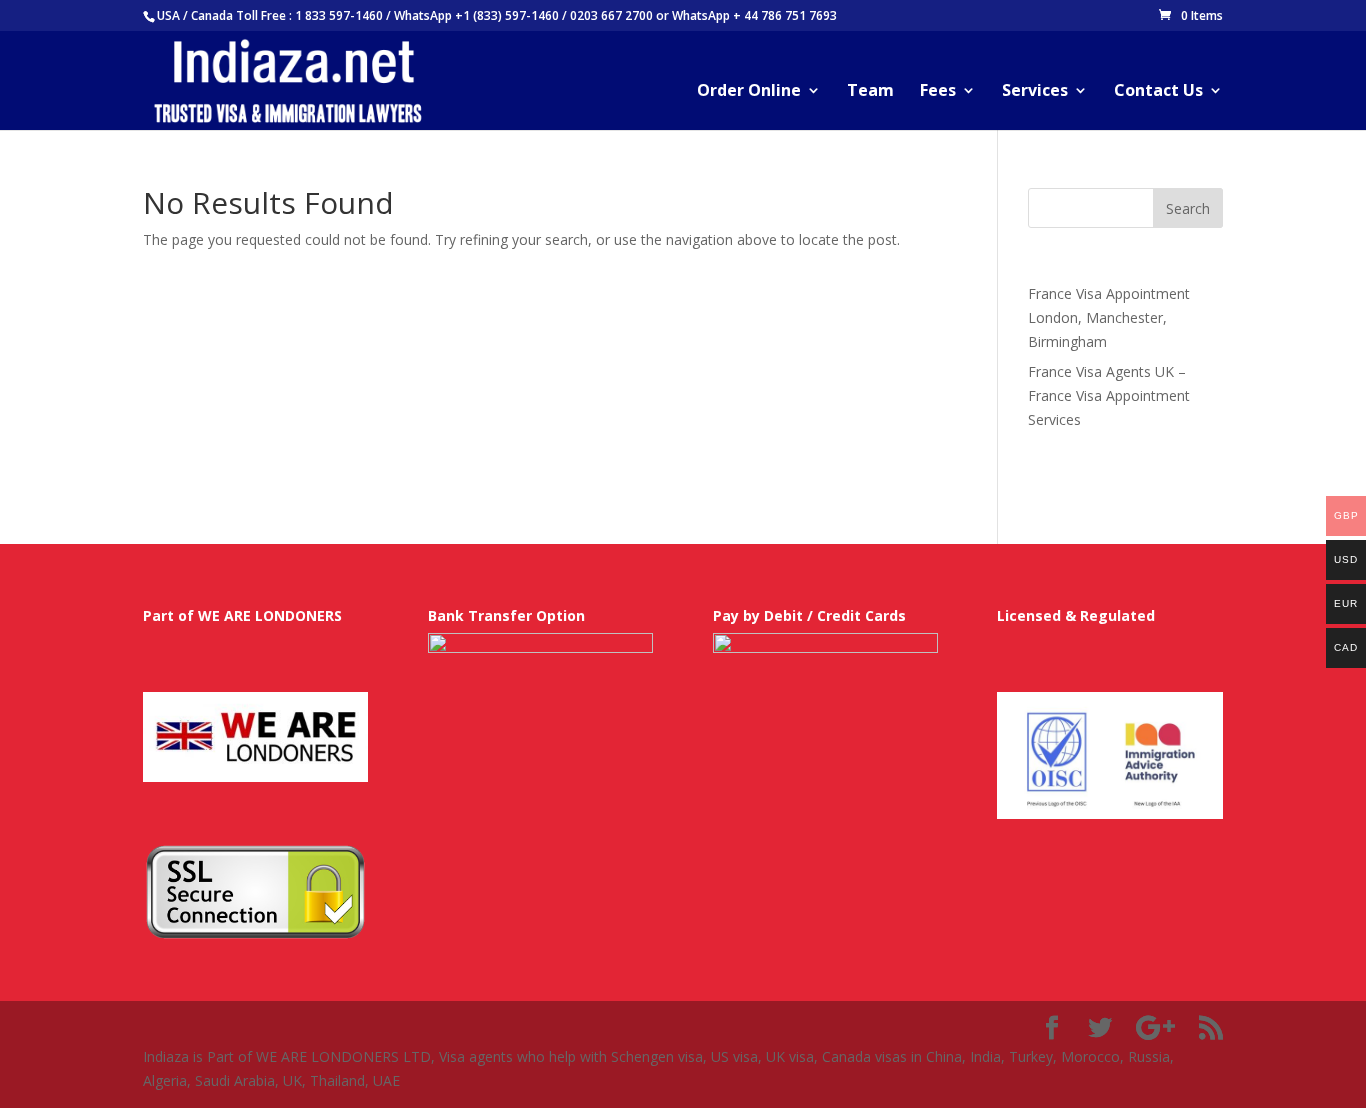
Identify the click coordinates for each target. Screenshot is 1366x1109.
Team (870, 92)
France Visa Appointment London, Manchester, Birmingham (1109, 317)
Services (1035, 92)
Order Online (749, 92)
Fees (938, 92)
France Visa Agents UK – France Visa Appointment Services (1109, 395)
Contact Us (1158, 92)
